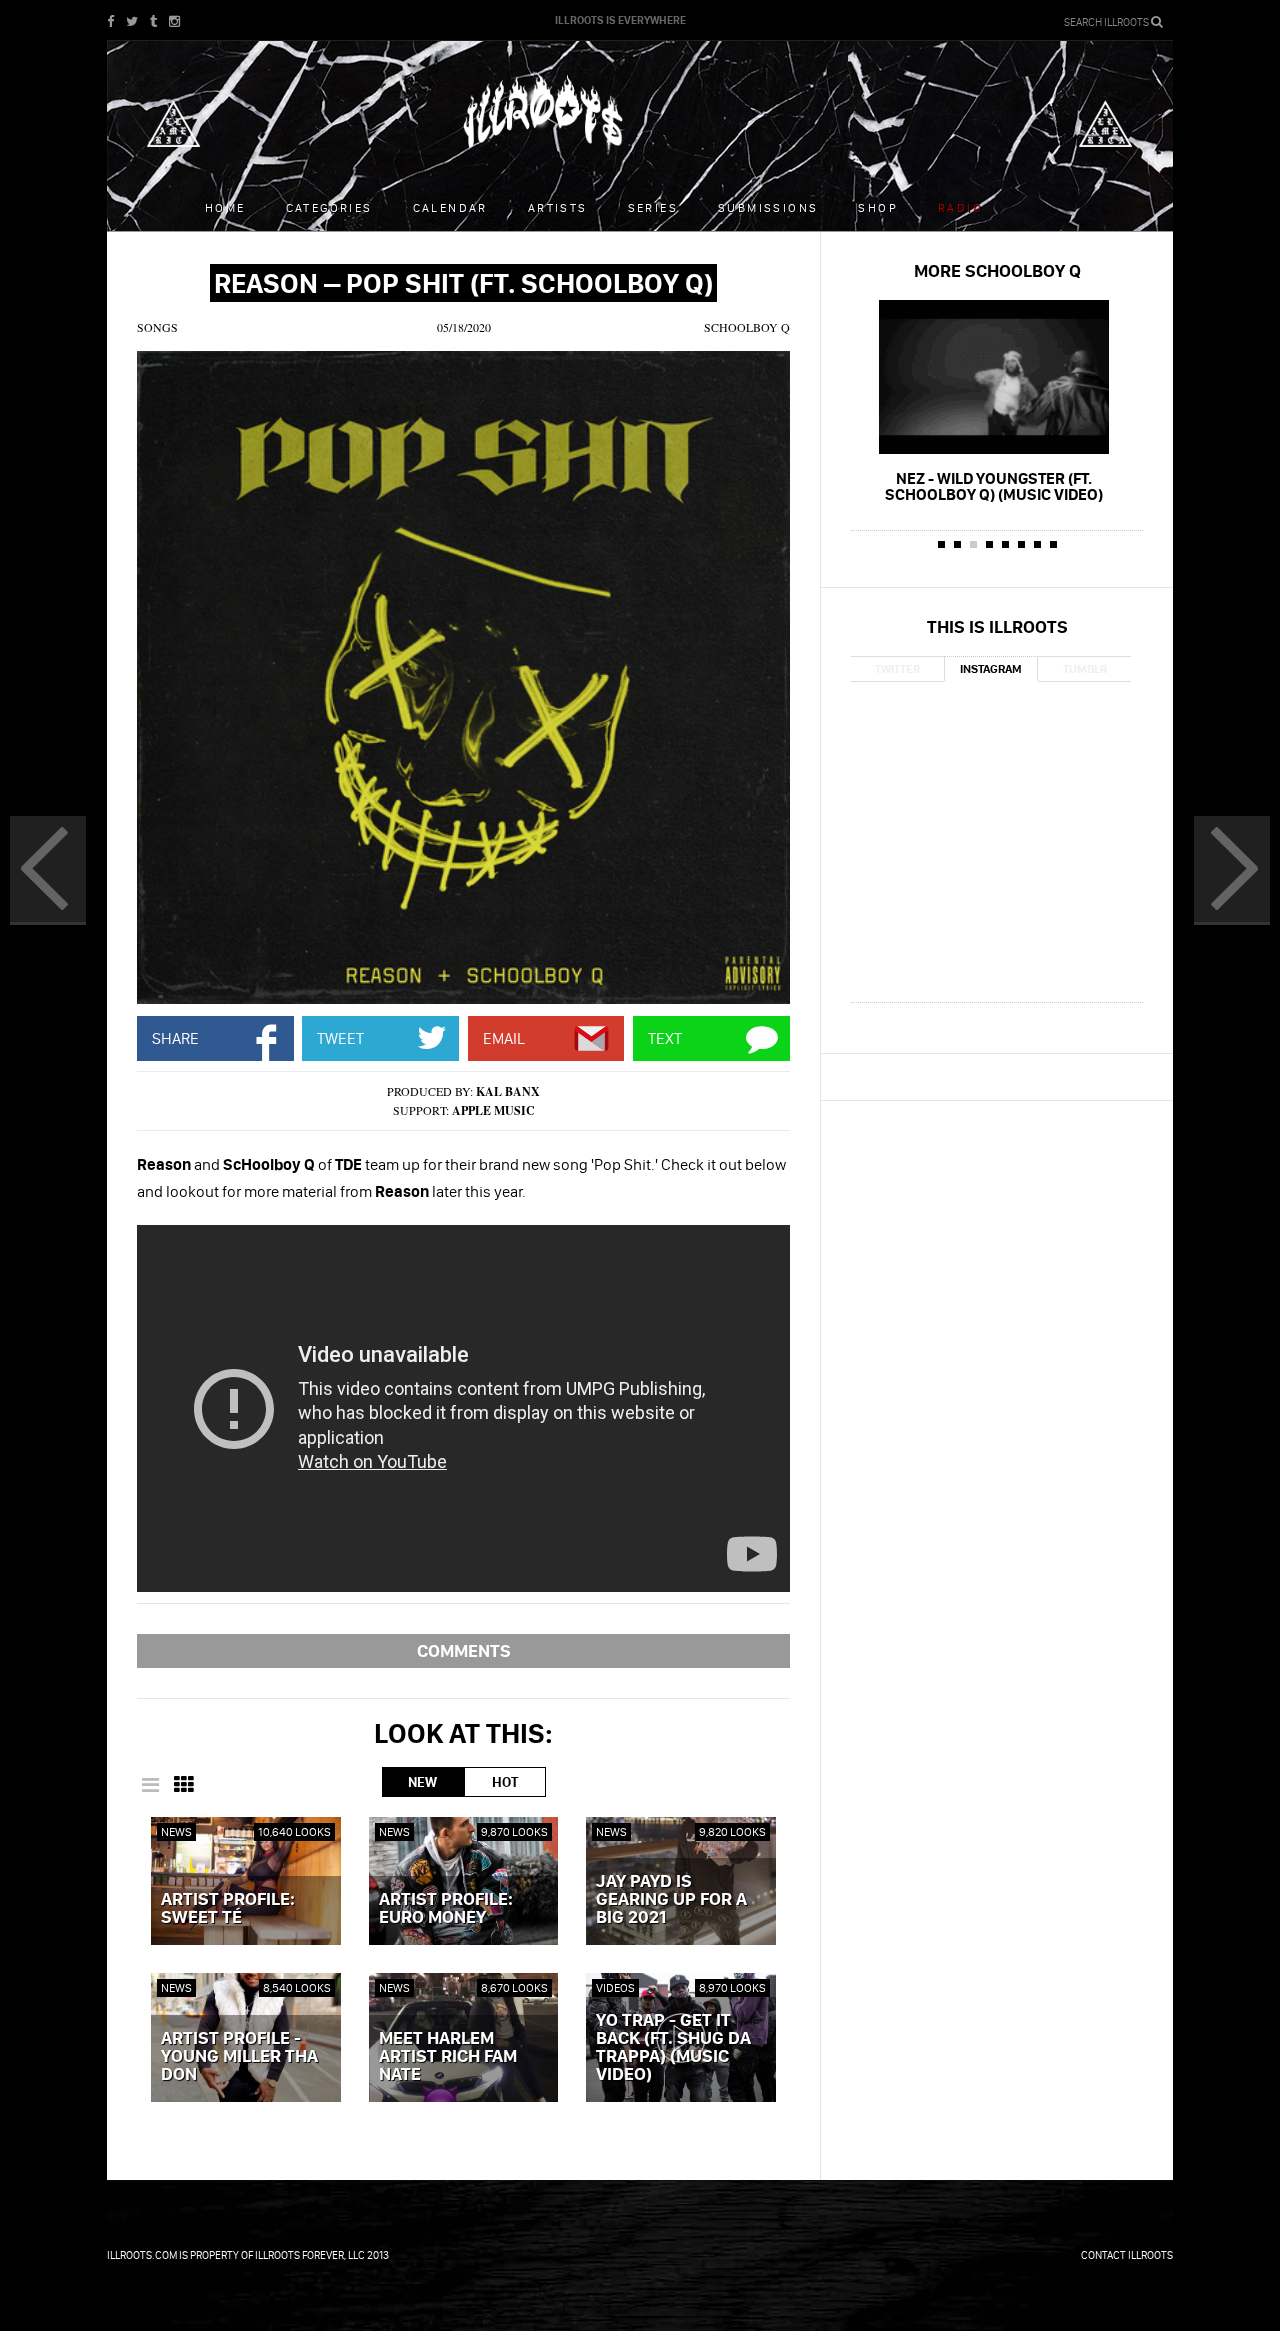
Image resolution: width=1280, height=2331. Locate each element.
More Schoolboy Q (997, 270)
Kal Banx (508, 1091)
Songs (157, 327)
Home (225, 207)
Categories (329, 207)
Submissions (768, 207)
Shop (878, 207)
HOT (505, 1782)
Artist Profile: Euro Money (446, 1909)
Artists (558, 207)
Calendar (450, 207)
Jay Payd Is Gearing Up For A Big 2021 (671, 1900)
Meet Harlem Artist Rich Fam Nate (448, 2057)
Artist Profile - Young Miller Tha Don (239, 2057)
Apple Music (493, 1110)
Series (653, 207)
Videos (615, 1987)
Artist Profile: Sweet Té (228, 1909)
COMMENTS (464, 1650)
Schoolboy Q (747, 327)
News (176, 1831)
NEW (422, 1782)
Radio (960, 207)
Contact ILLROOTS (1127, 2255)
